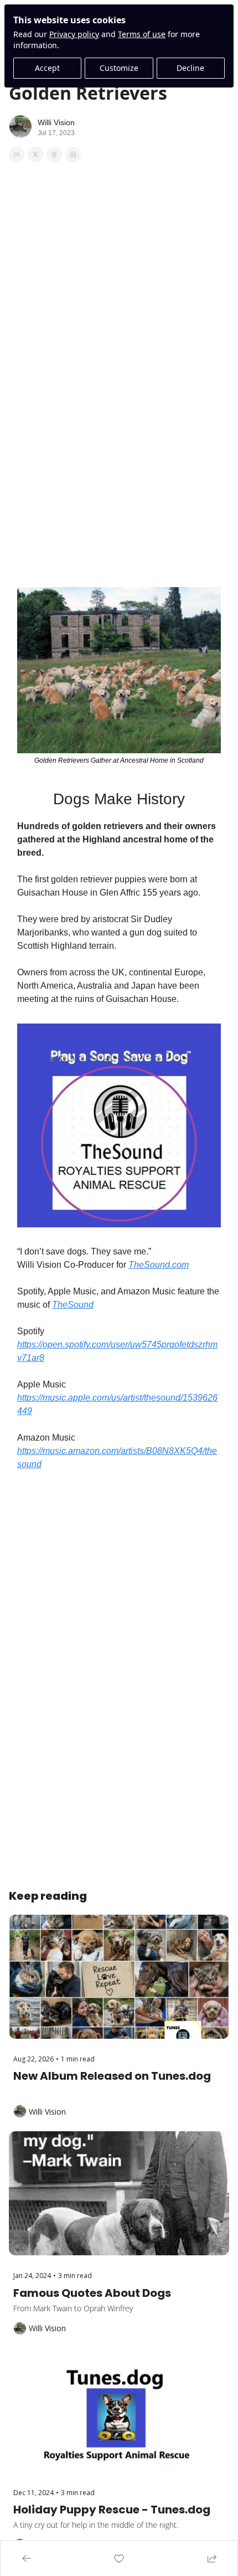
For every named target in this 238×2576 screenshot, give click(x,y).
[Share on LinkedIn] (73, 155)
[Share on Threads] (54, 155)
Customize (119, 68)
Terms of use (142, 34)
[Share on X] (35, 155)
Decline (190, 68)
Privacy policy (74, 34)
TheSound (73, 1305)
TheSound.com (159, 1265)
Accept (47, 68)
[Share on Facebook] (17, 155)
